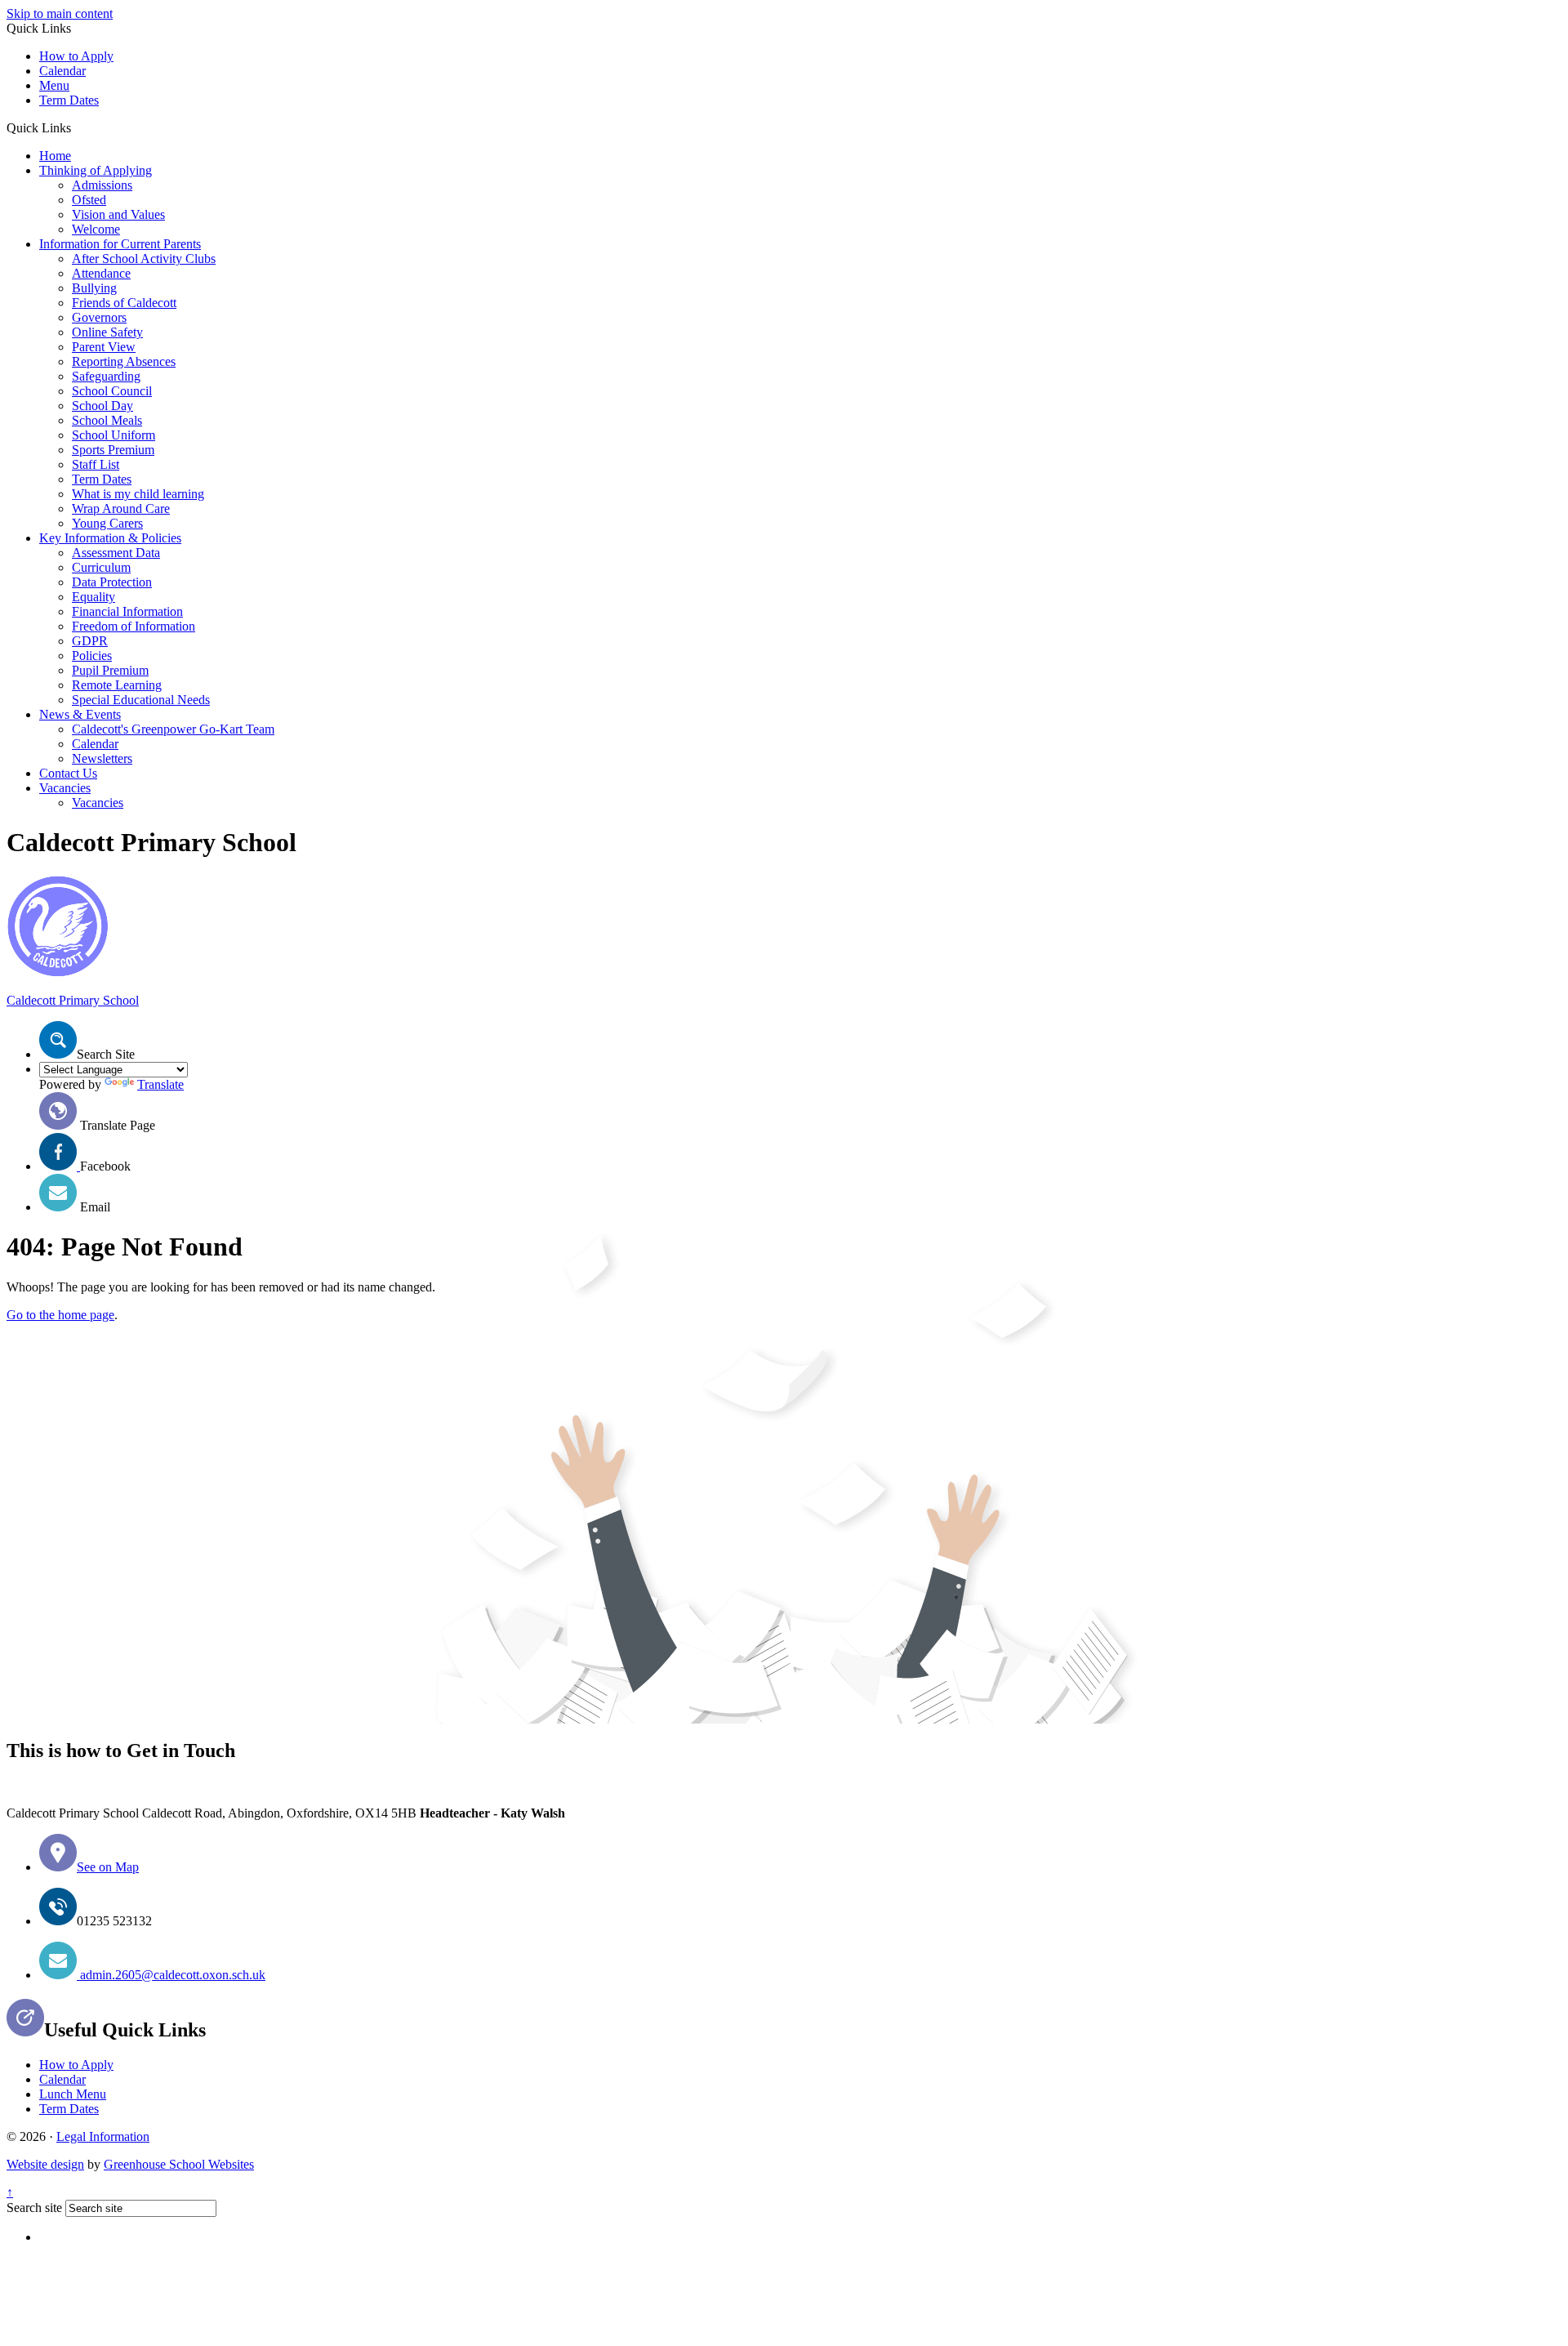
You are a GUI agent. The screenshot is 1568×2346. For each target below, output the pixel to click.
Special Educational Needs (141, 700)
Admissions (102, 185)
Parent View (104, 347)
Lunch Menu (73, 2094)
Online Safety (107, 332)
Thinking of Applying (96, 170)
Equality (94, 597)
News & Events (80, 714)
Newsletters (102, 758)
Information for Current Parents (120, 244)
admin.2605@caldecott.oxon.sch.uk (171, 1975)
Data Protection (112, 582)
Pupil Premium (110, 670)
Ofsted (89, 200)
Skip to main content (60, 13)
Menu (54, 85)
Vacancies (65, 788)
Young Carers (107, 523)
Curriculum (101, 567)
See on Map (108, 1867)
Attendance (101, 273)
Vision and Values (118, 214)
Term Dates (69, 100)
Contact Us (68, 773)
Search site (34, 2208)
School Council (112, 391)
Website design (45, 2164)
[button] (77, 127)
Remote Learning (117, 685)
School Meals (107, 420)
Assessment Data (116, 553)
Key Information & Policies (110, 538)
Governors (99, 317)
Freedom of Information (134, 626)
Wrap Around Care (121, 508)
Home (55, 156)
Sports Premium (113, 450)
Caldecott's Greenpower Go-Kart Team (173, 729)
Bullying (94, 288)
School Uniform (114, 435)
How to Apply (76, 56)
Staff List (96, 464)
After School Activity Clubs (144, 259)
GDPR (90, 641)
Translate (160, 1084)
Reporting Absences (124, 361)
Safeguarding (106, 376)
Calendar (62, 71)
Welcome (96, 229)
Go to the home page (60, 1315)
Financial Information (127, 611)
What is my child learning (138, 494)
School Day (102, 406)
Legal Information (103, 2136)
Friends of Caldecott (124, 303)
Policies (92, 656)
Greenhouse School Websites (179, 2164)
